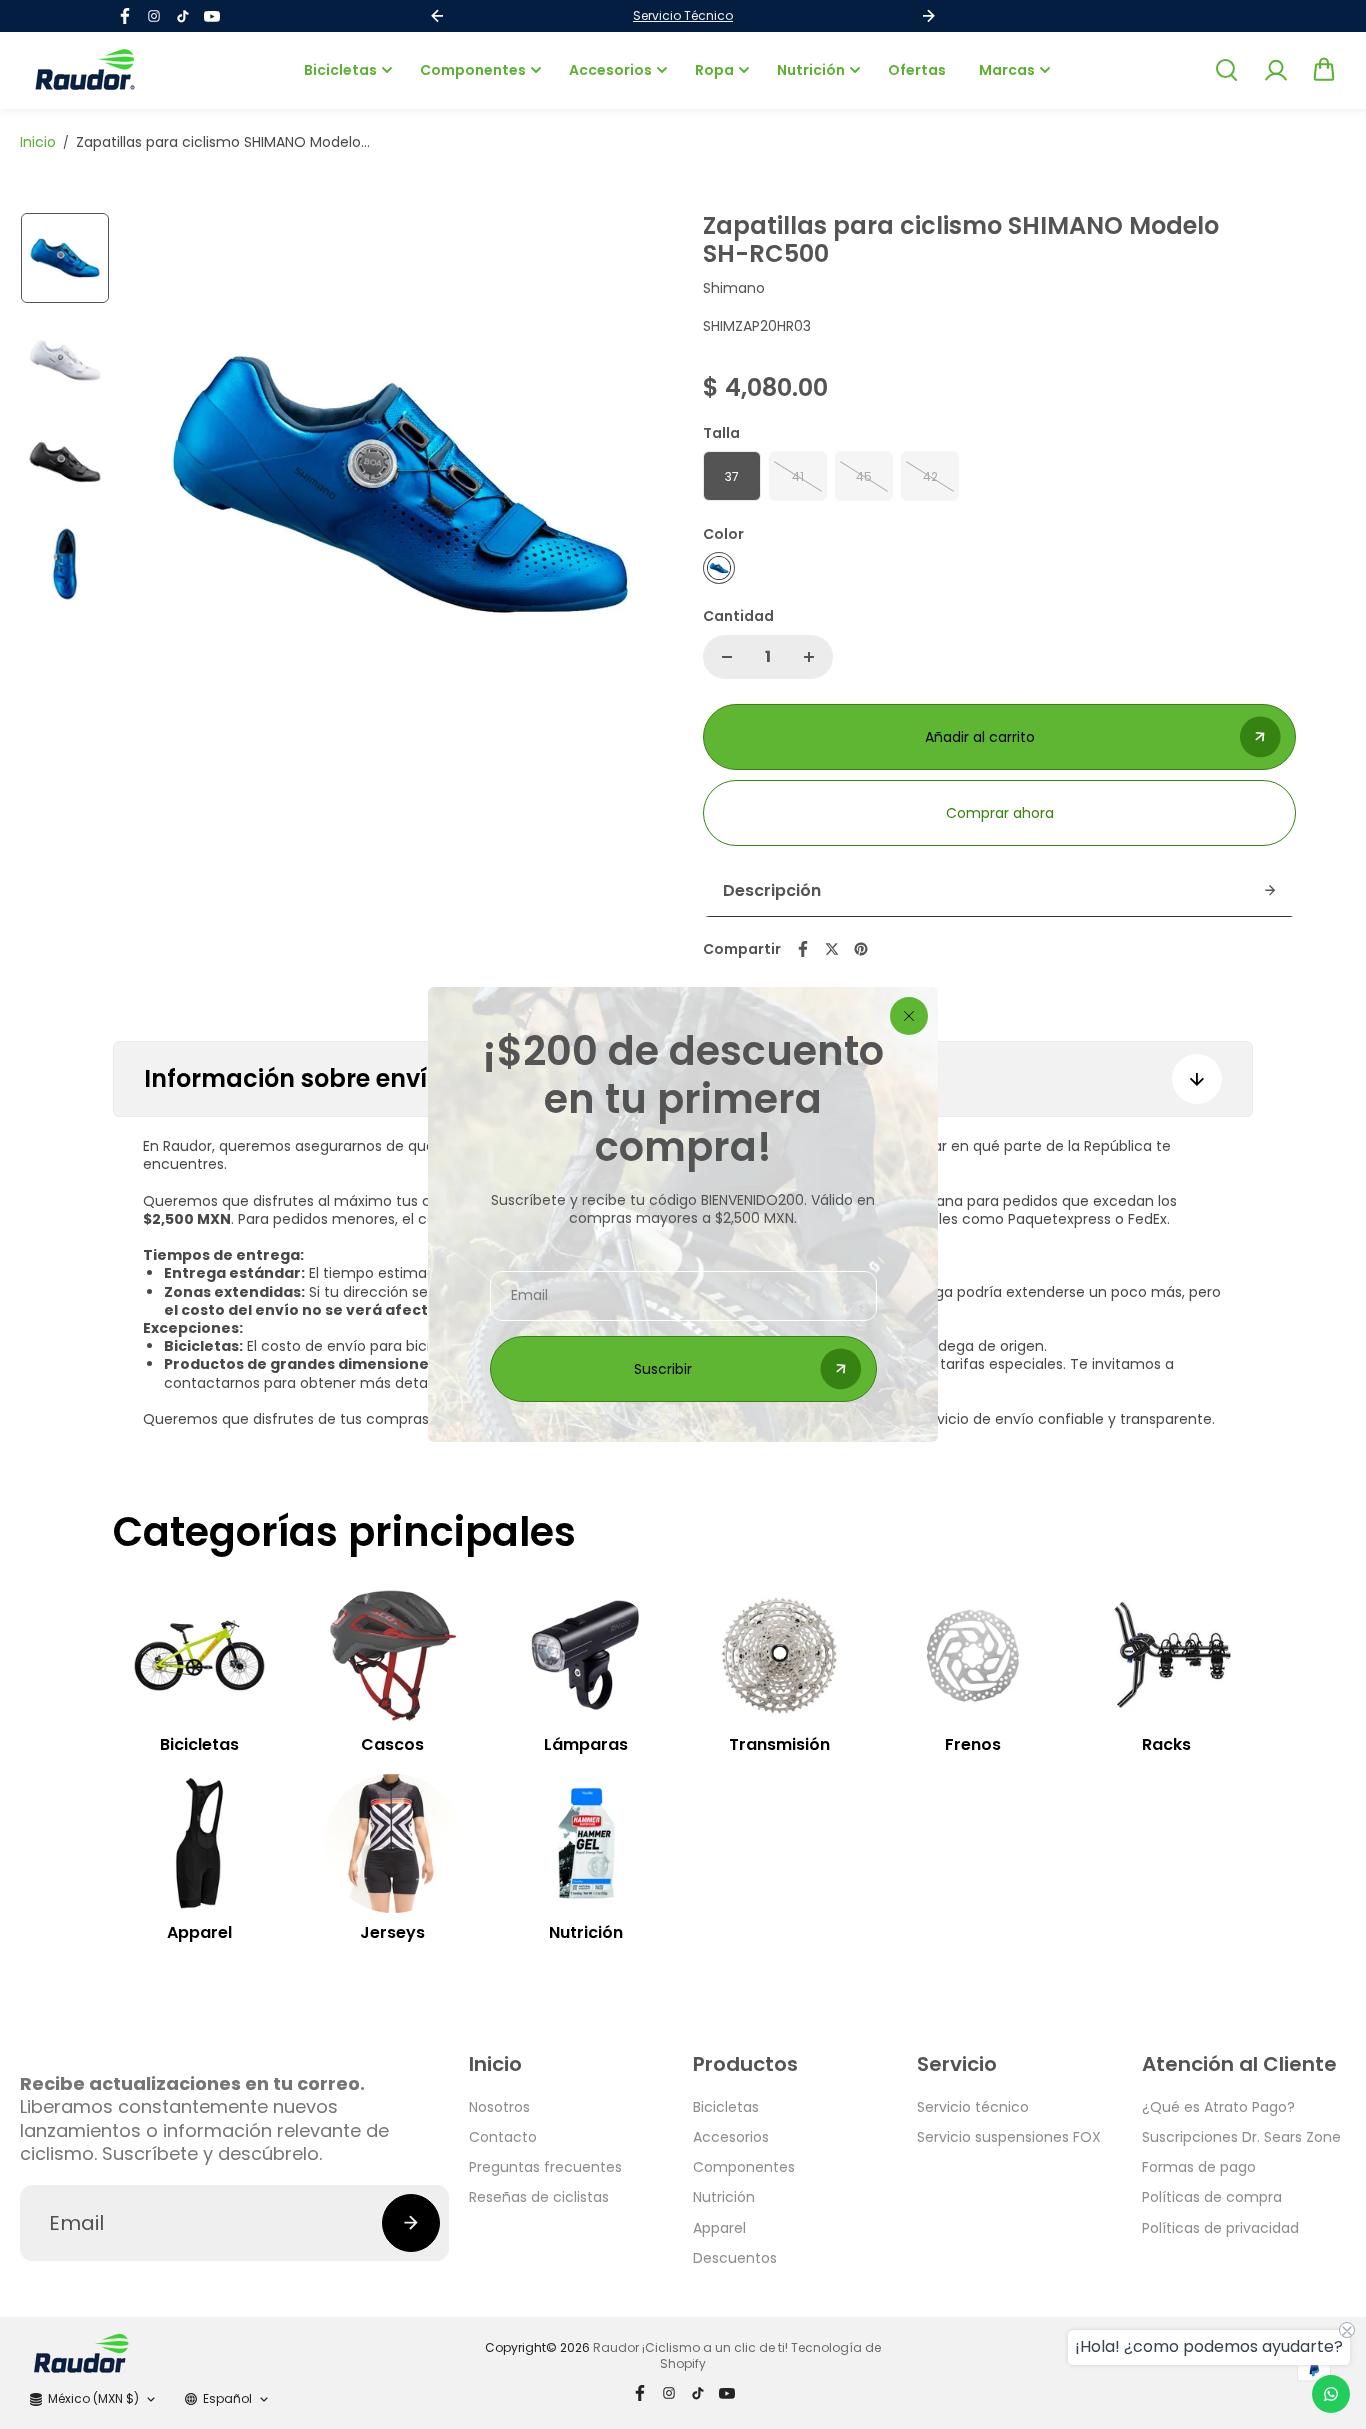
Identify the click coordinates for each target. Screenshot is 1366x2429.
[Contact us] (1331, 2394)
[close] (909, 1016)
